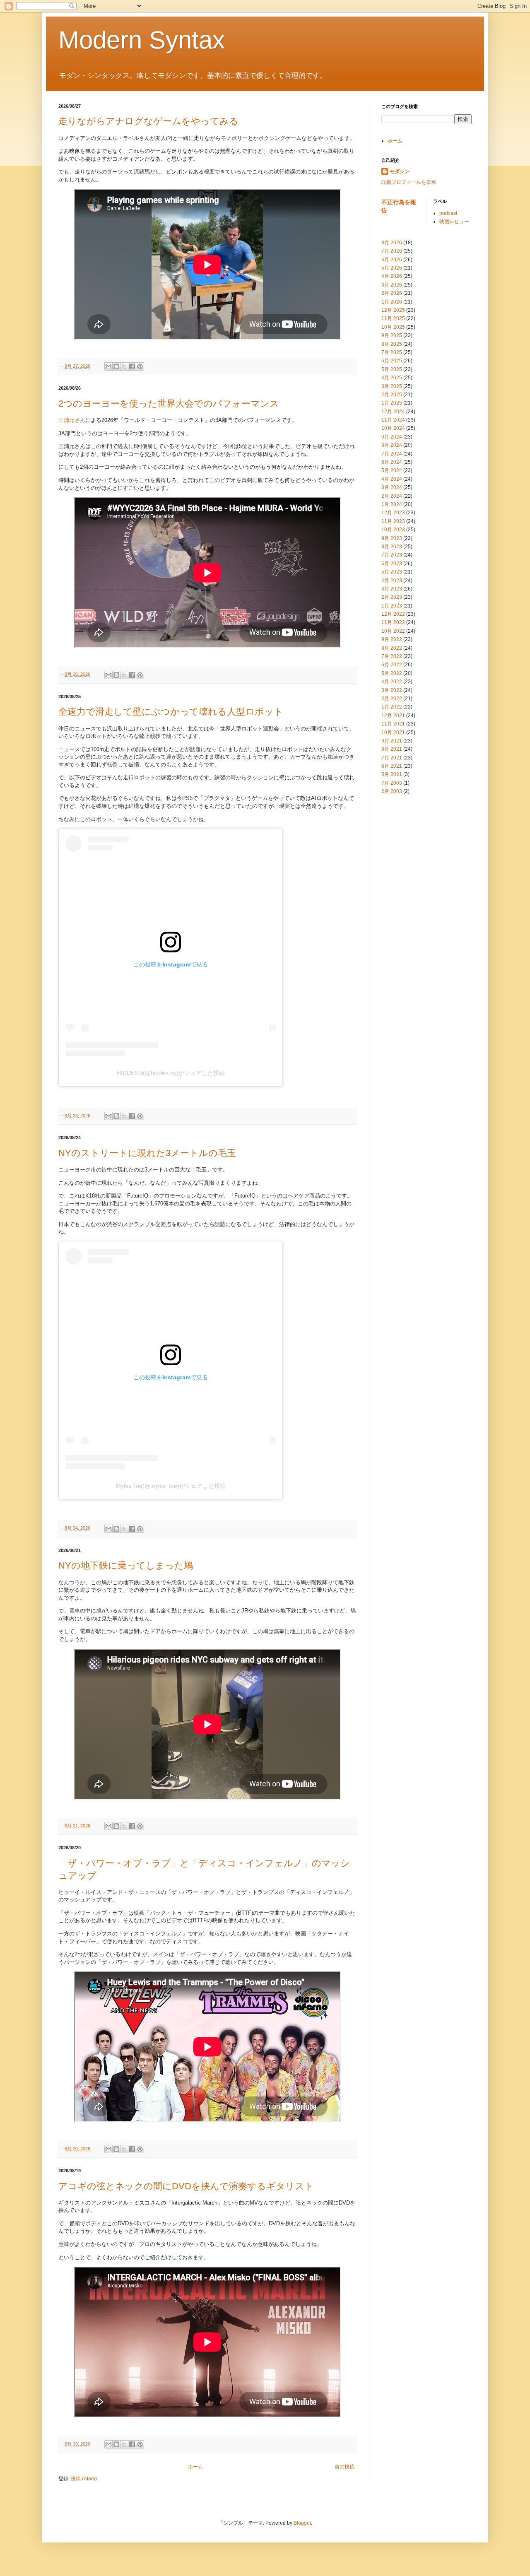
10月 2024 (393, 428)
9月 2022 (392, 639)
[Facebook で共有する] (132, 366)
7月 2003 (392, 783)
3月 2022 (392, 690)
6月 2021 (392, 766)
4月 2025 (392, 378)
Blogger (302, 2523)
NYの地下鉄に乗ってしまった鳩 (126, 1565)
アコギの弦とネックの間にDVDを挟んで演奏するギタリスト (186, 2186)
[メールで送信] (108, 366)
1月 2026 (392, 302)
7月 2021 (392, 758)
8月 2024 (392, 445)
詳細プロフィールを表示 (409, 182)
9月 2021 (392, 741)
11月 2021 (393, 724)
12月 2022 (393, 614)
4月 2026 (392, 276)
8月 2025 (392, 344)
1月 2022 (392, 707)
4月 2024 (392, 479)
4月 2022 (392, 682)
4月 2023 (392, 581)
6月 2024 (392, 462)
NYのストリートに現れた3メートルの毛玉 (147, 1153)
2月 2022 (392, 699)
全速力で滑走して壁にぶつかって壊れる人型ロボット (171, 712)
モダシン (400, 171)
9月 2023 (392, 538)
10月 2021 (393, 733)
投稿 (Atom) (84, 2479)
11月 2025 (393, 318)
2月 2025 (392, 395)
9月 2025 (392, 335)
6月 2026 (392, 260)
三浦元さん (72, 420)
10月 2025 (393, 327)
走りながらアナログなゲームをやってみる (148, 121)
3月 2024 (392, 487)
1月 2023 (392, 606)
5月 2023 (392, 572)
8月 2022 (392, 648)
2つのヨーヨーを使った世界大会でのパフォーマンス (169, 404)
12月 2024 (393, 412)
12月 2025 (393, 310)
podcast (448, 213)
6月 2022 (392, 665)
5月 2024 (392, 470)
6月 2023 (392, 564)
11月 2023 (393, 521)
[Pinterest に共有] (140, 366)
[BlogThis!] (116, 366)
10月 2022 (393, 631)
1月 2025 (392, 403)
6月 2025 (392, 361)
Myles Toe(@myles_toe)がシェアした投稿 (171, 1486)
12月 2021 (393, 716)
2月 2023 (392, 597)
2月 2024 (392, 496)
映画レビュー (454, 222)
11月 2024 (393, 420)
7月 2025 (392, 352)
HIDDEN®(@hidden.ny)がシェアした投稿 (171, 1073)
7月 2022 (392, 656)
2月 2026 (392, 293)
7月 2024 (392, 454)
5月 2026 (392, 268)
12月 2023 (393, 513)
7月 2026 (392, 251)
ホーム (195, 2467)
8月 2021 (392, 749)
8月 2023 (392, 547)
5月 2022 (392, 673)
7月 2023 (392, 555)
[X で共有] (124, 366)
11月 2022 (393, 622)
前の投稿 (344, 2467)
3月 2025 (392, 386)
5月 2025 (392, 369)
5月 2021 (392, 774)
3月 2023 (392, 589)
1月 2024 (392, 504)
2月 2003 (392, 791)
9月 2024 (392, 437)
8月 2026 (392, 243)
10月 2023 (393, 530)
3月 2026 (392, 285)
